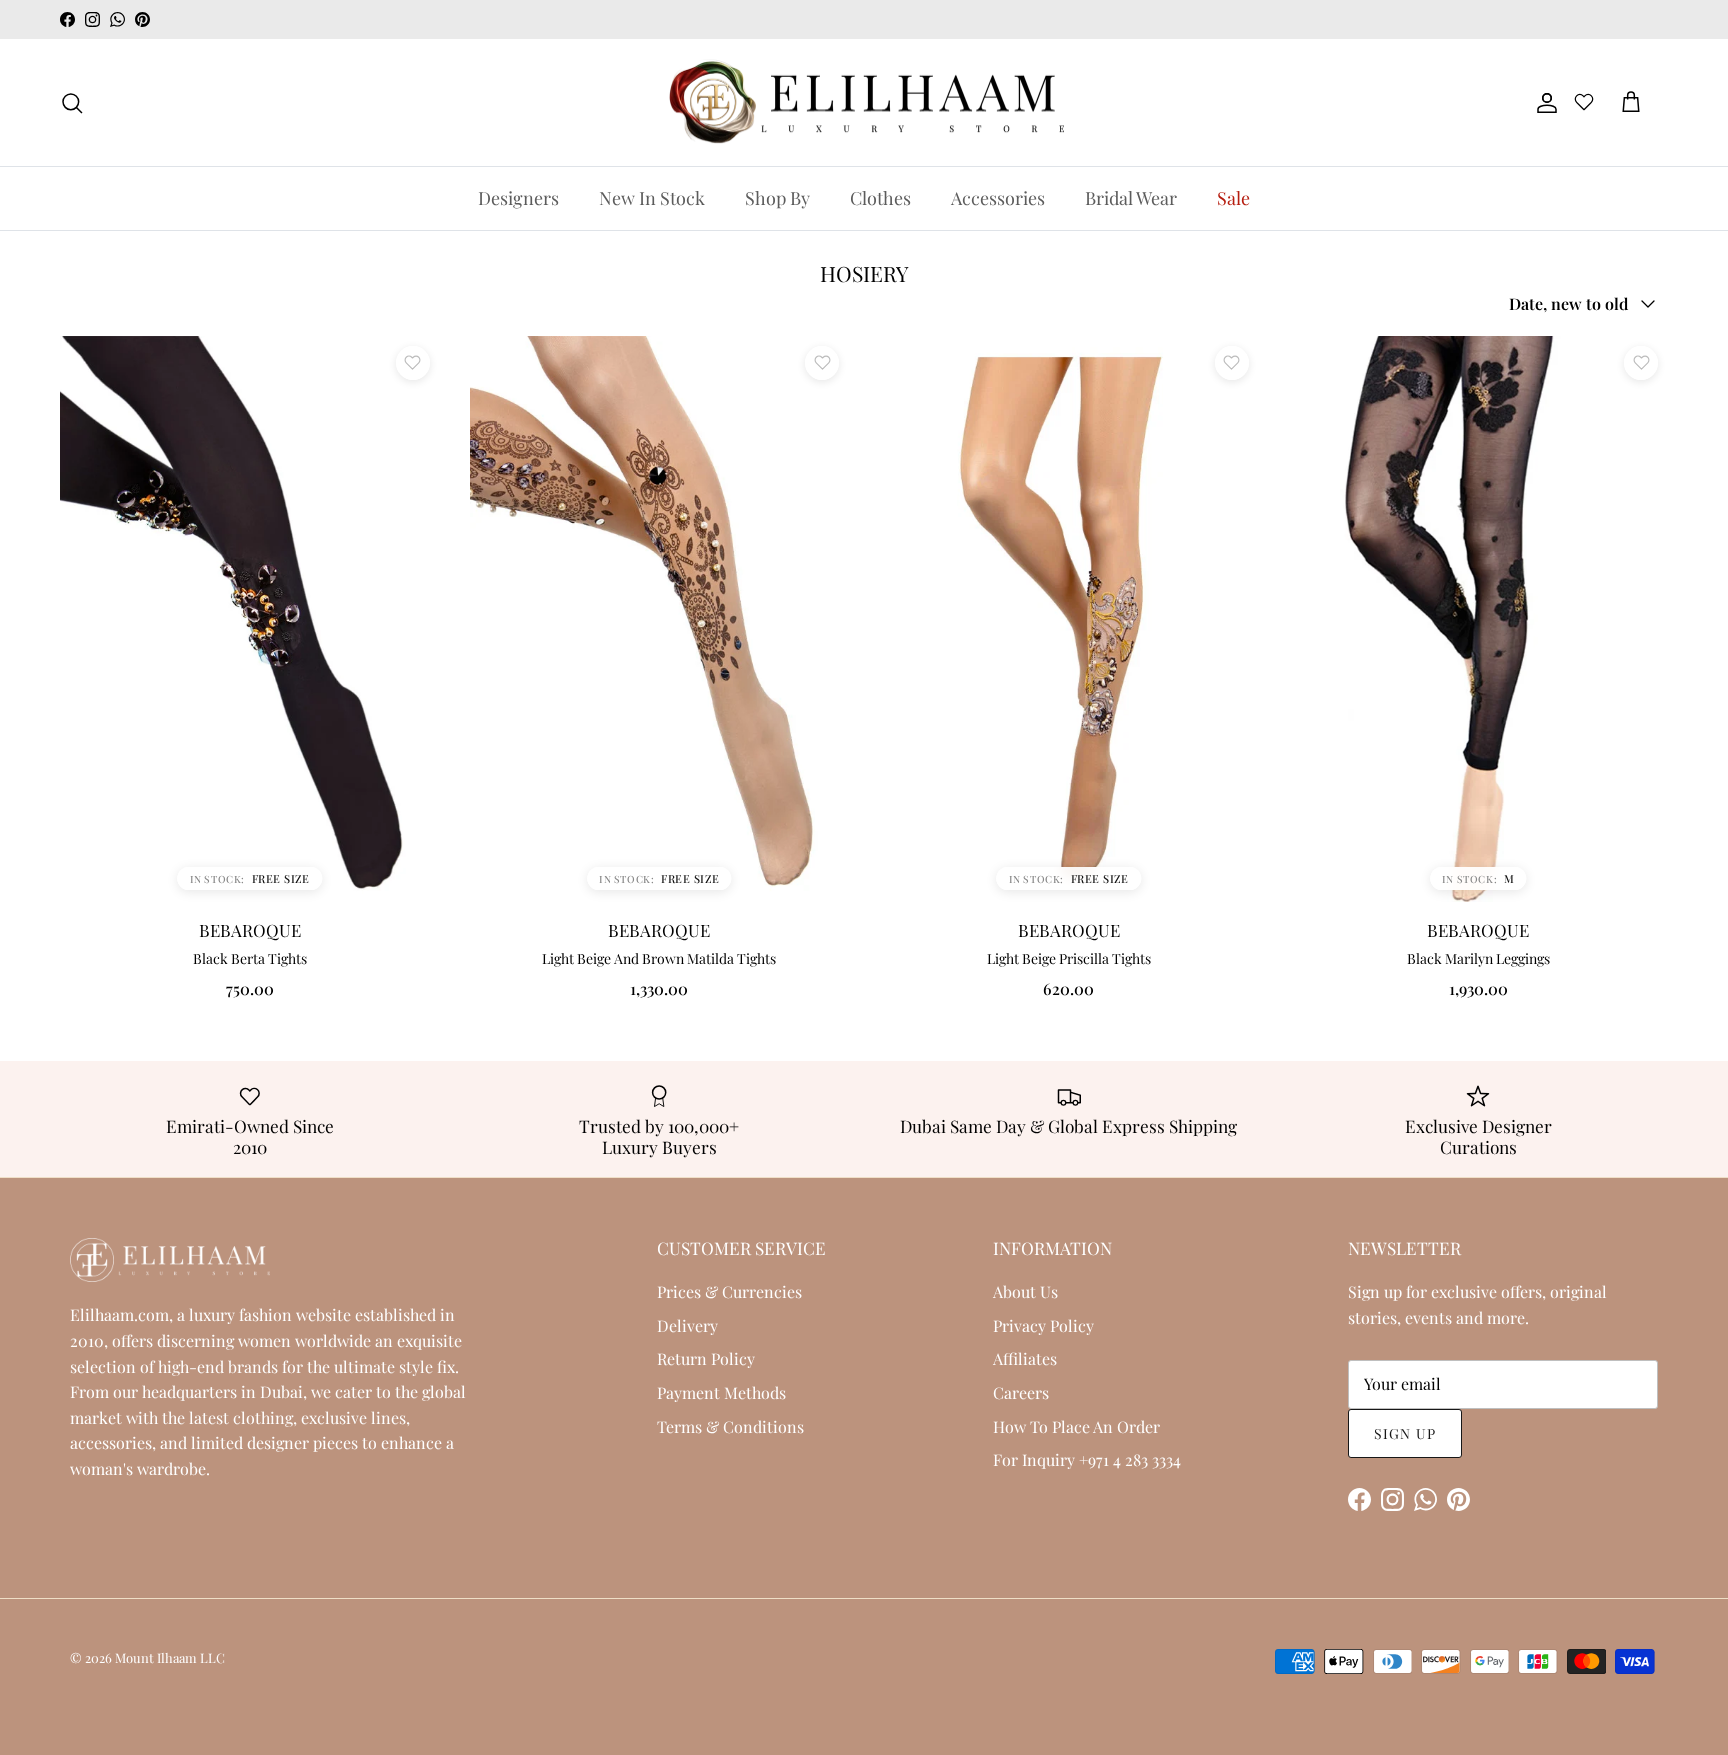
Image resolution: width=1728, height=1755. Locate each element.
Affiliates (1025, 1358)
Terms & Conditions (730, 1426)
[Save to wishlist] (413, 363)
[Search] (72, 103)
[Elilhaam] (864, 103)
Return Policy (706, 1358)
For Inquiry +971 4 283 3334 (1087, 1459)
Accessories (998, 198)
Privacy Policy (1043, 1325)
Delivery (687, 1325)
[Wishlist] (1584, 105)
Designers (518, 198)
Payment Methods (721, 1392)
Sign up (1405, 1433)
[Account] (1543, 103)
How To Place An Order (1076, 1426)
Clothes (880, 198)
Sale (1233, 198)
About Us (1025, 1291)
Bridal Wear (1131, 198)
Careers (1021, 1392)
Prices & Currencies (729, 1291)
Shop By (777, 198)
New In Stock (652, 198)
